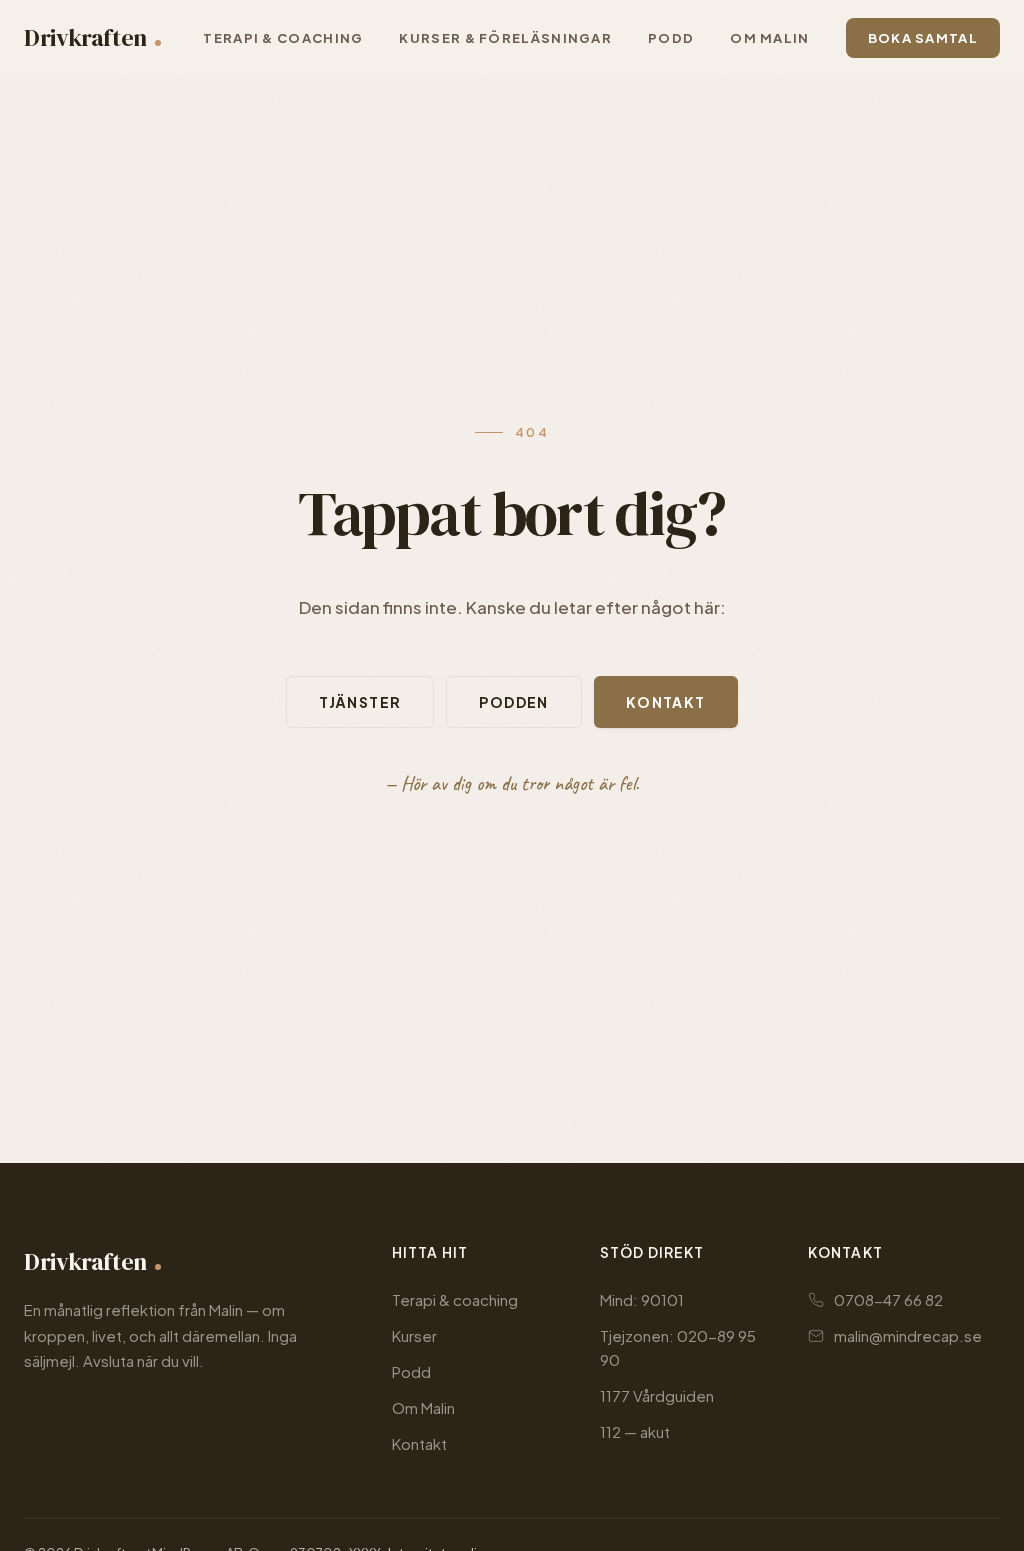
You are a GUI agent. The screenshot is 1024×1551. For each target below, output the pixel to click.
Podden (513, 702)
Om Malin (423, 1407)
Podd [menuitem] (671, 38)
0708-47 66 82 (888, 1299)
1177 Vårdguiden (657, 1395)
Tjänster (360, 702)
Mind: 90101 (642, 1299)
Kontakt (666, 702)
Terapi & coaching (455, 1299)
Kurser (414, 1335)
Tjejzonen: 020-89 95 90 (678, 1347)
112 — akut (635, 1431)
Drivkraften (85, 37)
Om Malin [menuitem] (769, 38)
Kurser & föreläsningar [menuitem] (505, 38)
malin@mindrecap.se (908, 1335)
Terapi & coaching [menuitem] (283, 38)
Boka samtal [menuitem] (923, 38)
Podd (411, 1371)
